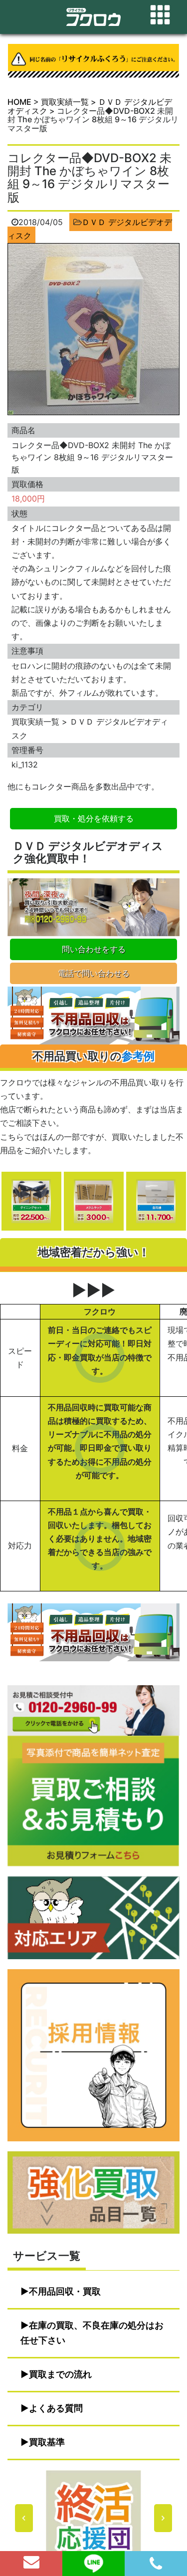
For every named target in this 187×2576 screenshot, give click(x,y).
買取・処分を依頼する (94, 818)
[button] (93, 2518)
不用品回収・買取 (65, 2291)
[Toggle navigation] (160, 15)
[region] (93, 2518)
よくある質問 (56, 2408)
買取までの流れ (60, 2374)
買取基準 (47, 2442)
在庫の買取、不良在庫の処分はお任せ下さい (92, 2333)
